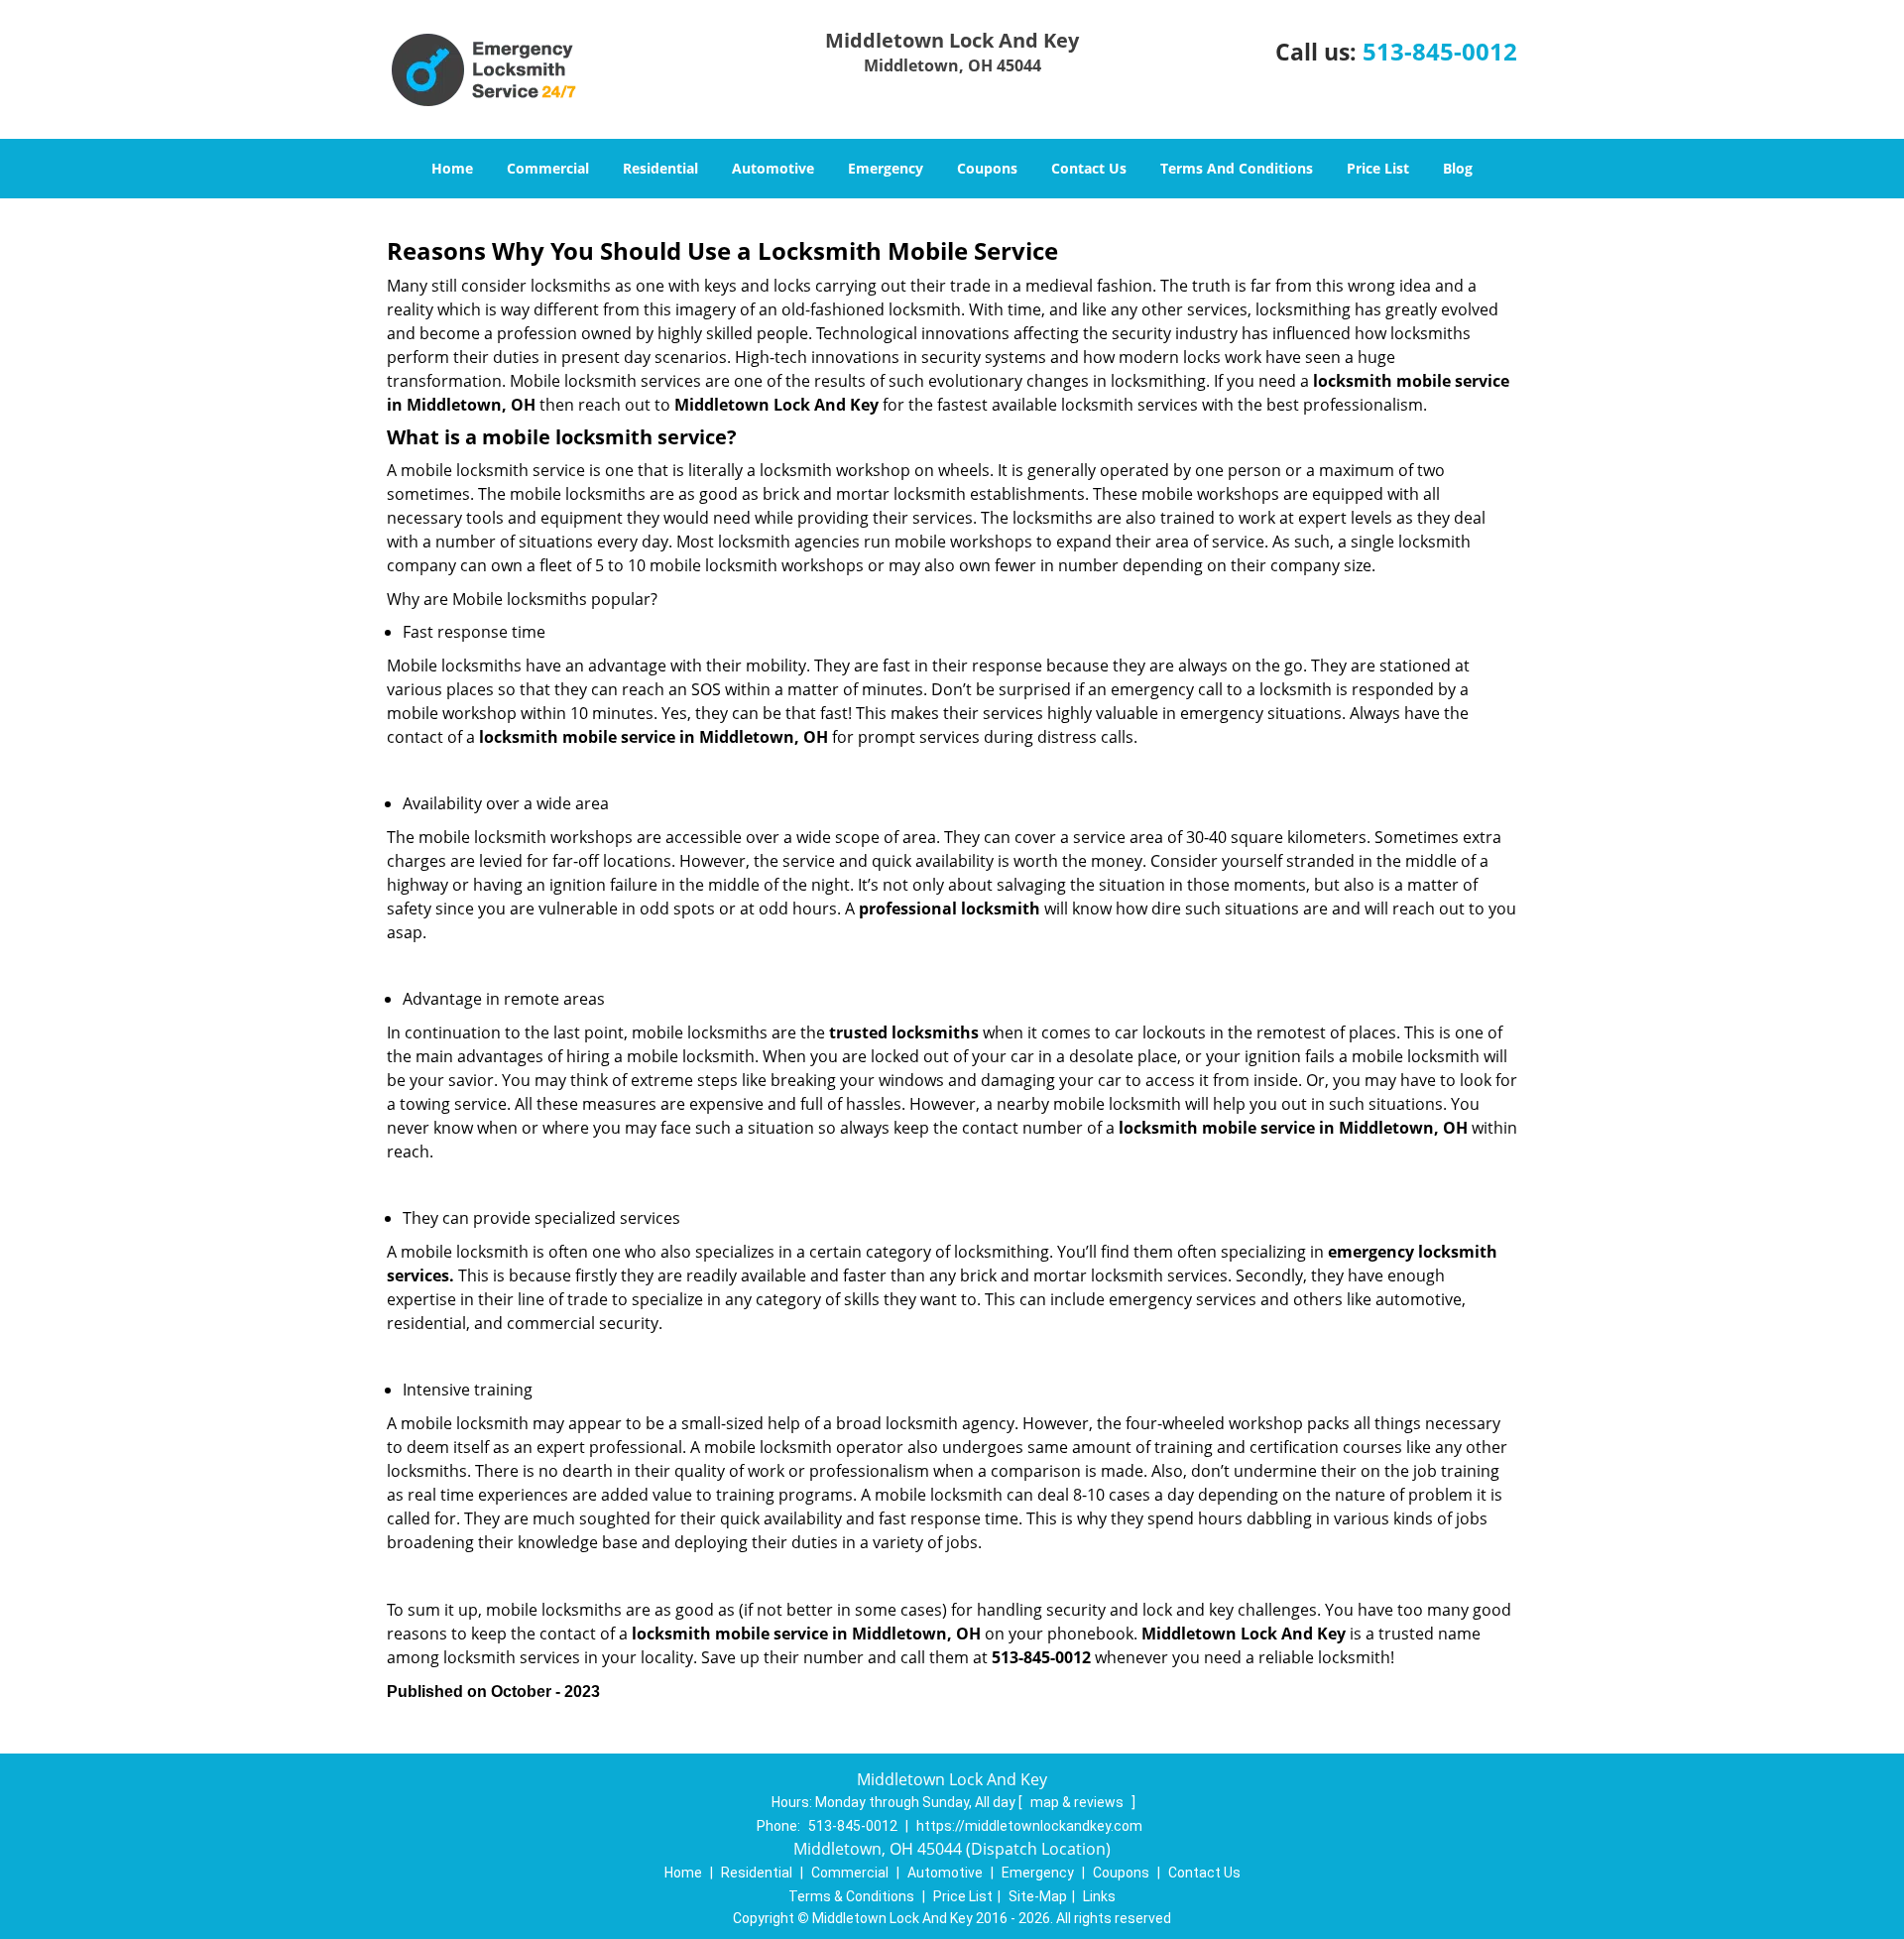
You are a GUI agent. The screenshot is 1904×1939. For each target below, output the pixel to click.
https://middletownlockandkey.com (1029, 1826)
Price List (1378, 168)
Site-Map (1038, 1896)
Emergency (886, 168)
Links (1099, 1896)
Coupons (987, 168)
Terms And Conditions (1237, 168)
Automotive (773, 168)
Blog (1458, 168)
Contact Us (1089, 168)
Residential (660, 168)
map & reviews (1078, 1802)
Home (452, 168)
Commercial (548, 168)
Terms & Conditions (851, 1896)
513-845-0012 (1440, 51)
